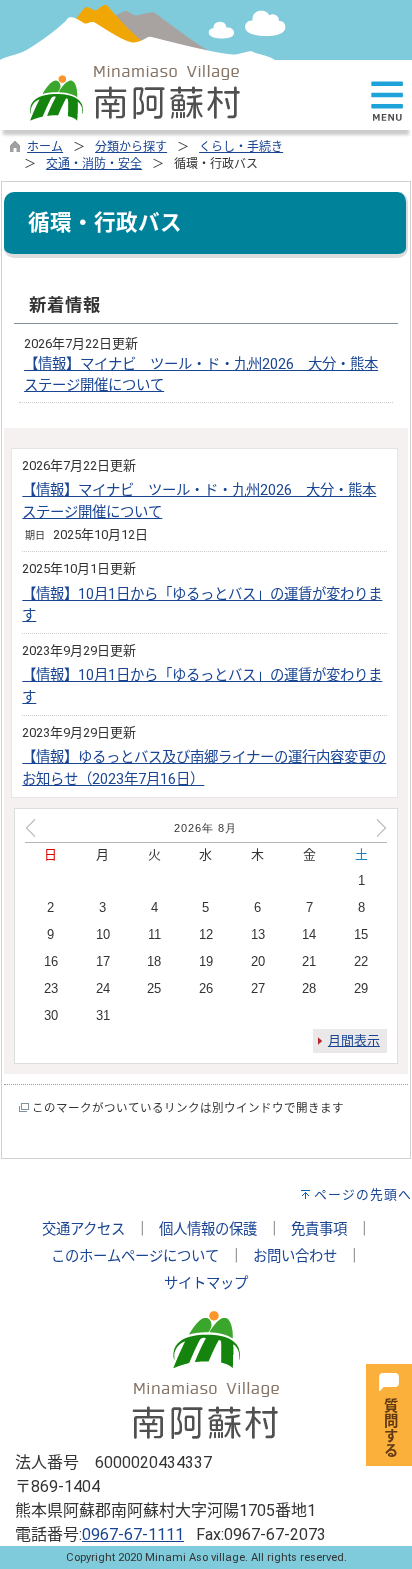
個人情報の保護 (208, 1229)
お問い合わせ (295, 1256)
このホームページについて (135, 1256)
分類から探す (131, 147)
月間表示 (354, 1040)
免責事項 (319, 1229)
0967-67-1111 (133, 1534)
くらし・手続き (241, 147)
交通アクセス (83, 1229)
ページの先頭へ (363, 1194)
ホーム (45, 147)
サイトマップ (206, 1283)
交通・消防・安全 (94, 164)
